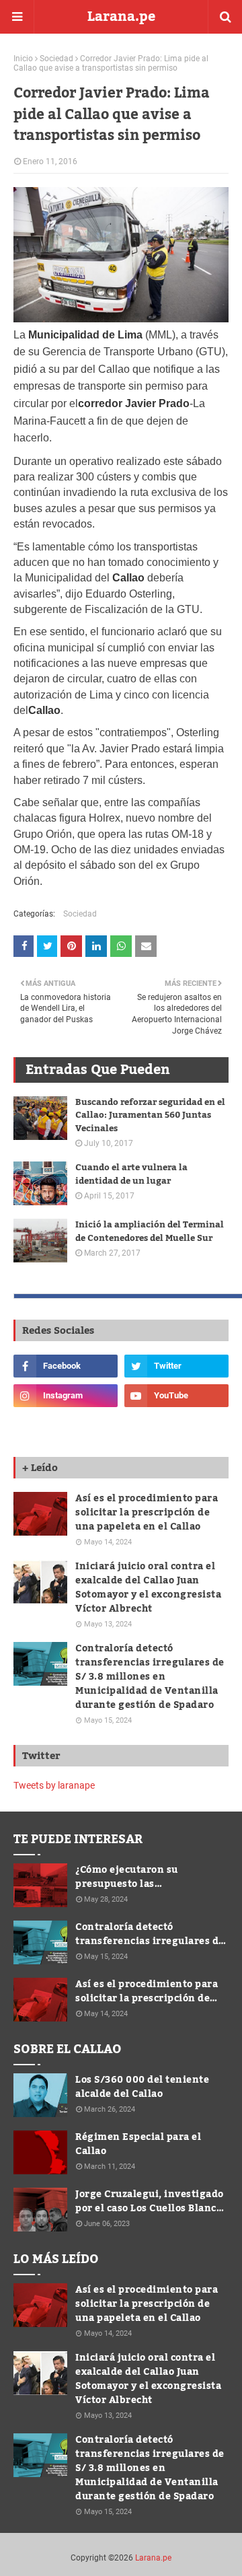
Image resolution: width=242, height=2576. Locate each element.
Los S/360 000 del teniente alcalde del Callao (142, 2087)
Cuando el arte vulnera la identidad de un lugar (131, 1175)
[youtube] (176, 1396)
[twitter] (176, 1366)
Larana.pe (121, 17)
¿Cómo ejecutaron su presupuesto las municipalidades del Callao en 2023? (151, 1877)
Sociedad (56, 59)
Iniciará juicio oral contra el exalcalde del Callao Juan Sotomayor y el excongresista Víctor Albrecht (148, 1588)
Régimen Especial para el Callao (138, 2145)
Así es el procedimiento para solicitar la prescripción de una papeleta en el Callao (147, 1513)
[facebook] (66, 1366)
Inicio (23, 59)
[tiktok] (66, 1425)
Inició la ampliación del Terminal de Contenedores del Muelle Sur (150, 1232)
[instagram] (66, 1396)
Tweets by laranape (54, 1785)
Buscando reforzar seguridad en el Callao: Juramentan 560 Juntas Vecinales (150, 1116)
